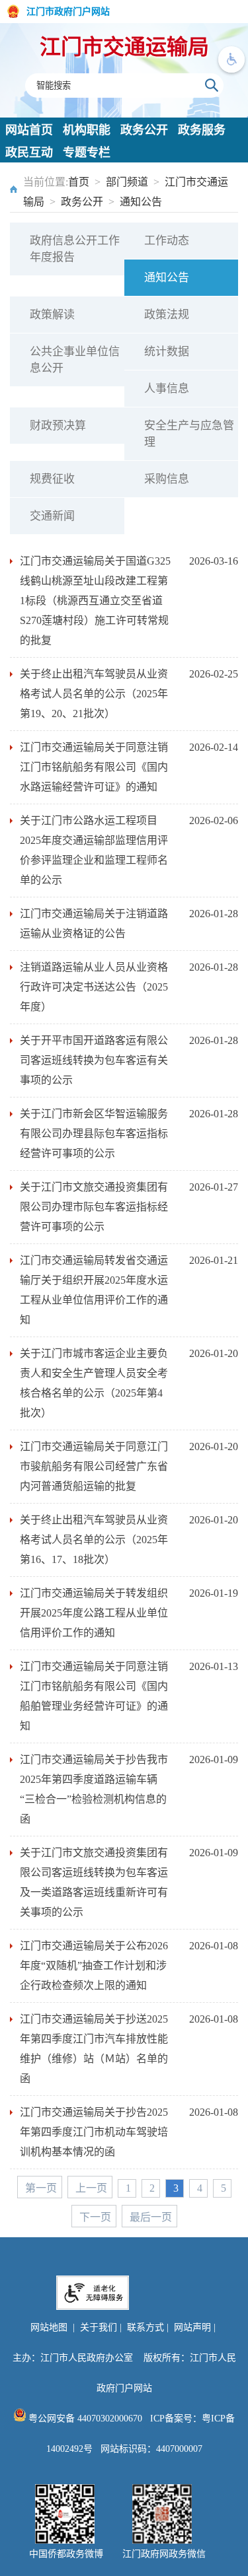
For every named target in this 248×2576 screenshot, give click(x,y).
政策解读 (52, 315)
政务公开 (144, 130)
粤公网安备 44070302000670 (84, 2419)
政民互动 (29, 153)
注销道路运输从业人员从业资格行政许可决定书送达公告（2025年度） (94, 987)
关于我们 (99, 2327)
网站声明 (192, 2327)
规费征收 (52, 479)
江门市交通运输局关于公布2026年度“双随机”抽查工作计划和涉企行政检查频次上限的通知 (94, 1966)
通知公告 (141, 202)
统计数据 (167, 352)
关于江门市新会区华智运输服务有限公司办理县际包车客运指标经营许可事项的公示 (94, 1133)
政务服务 (202, 130)
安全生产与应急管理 (189, 434)
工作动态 (167, 241)
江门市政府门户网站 (68, 12)
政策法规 (167, 315)
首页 (79, 182)
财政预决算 (58, 426)
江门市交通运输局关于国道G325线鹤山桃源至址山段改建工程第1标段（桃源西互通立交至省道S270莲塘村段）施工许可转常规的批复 (95, 601)
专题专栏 (87, 153)
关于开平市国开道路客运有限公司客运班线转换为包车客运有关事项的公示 (94, 1060)
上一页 (91, 2188)
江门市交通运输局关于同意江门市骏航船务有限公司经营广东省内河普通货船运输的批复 (94, 1466)
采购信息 (167, 479)
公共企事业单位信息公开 (75, 360)
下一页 (95, 2217)
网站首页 (29, 130)
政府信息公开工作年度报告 (75, 249)
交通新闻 (52, 516)
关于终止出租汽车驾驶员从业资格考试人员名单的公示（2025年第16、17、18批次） (94, 1540)
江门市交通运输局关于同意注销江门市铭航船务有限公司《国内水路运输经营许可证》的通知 (94, 767)
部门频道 (127, 182)
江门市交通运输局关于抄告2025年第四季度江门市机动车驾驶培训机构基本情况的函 (94, 2132)
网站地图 (49, 2327)
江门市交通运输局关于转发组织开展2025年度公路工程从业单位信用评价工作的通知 (94, 1613)
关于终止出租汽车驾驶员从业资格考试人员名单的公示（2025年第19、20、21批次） (94, 694)
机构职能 (87, 130)
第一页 (41, 2188)
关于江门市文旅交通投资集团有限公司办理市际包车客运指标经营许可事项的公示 (94, 1207)
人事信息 (167, 389)
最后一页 (151, 2217)
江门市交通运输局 (124, 47)
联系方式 (145, 2327)
